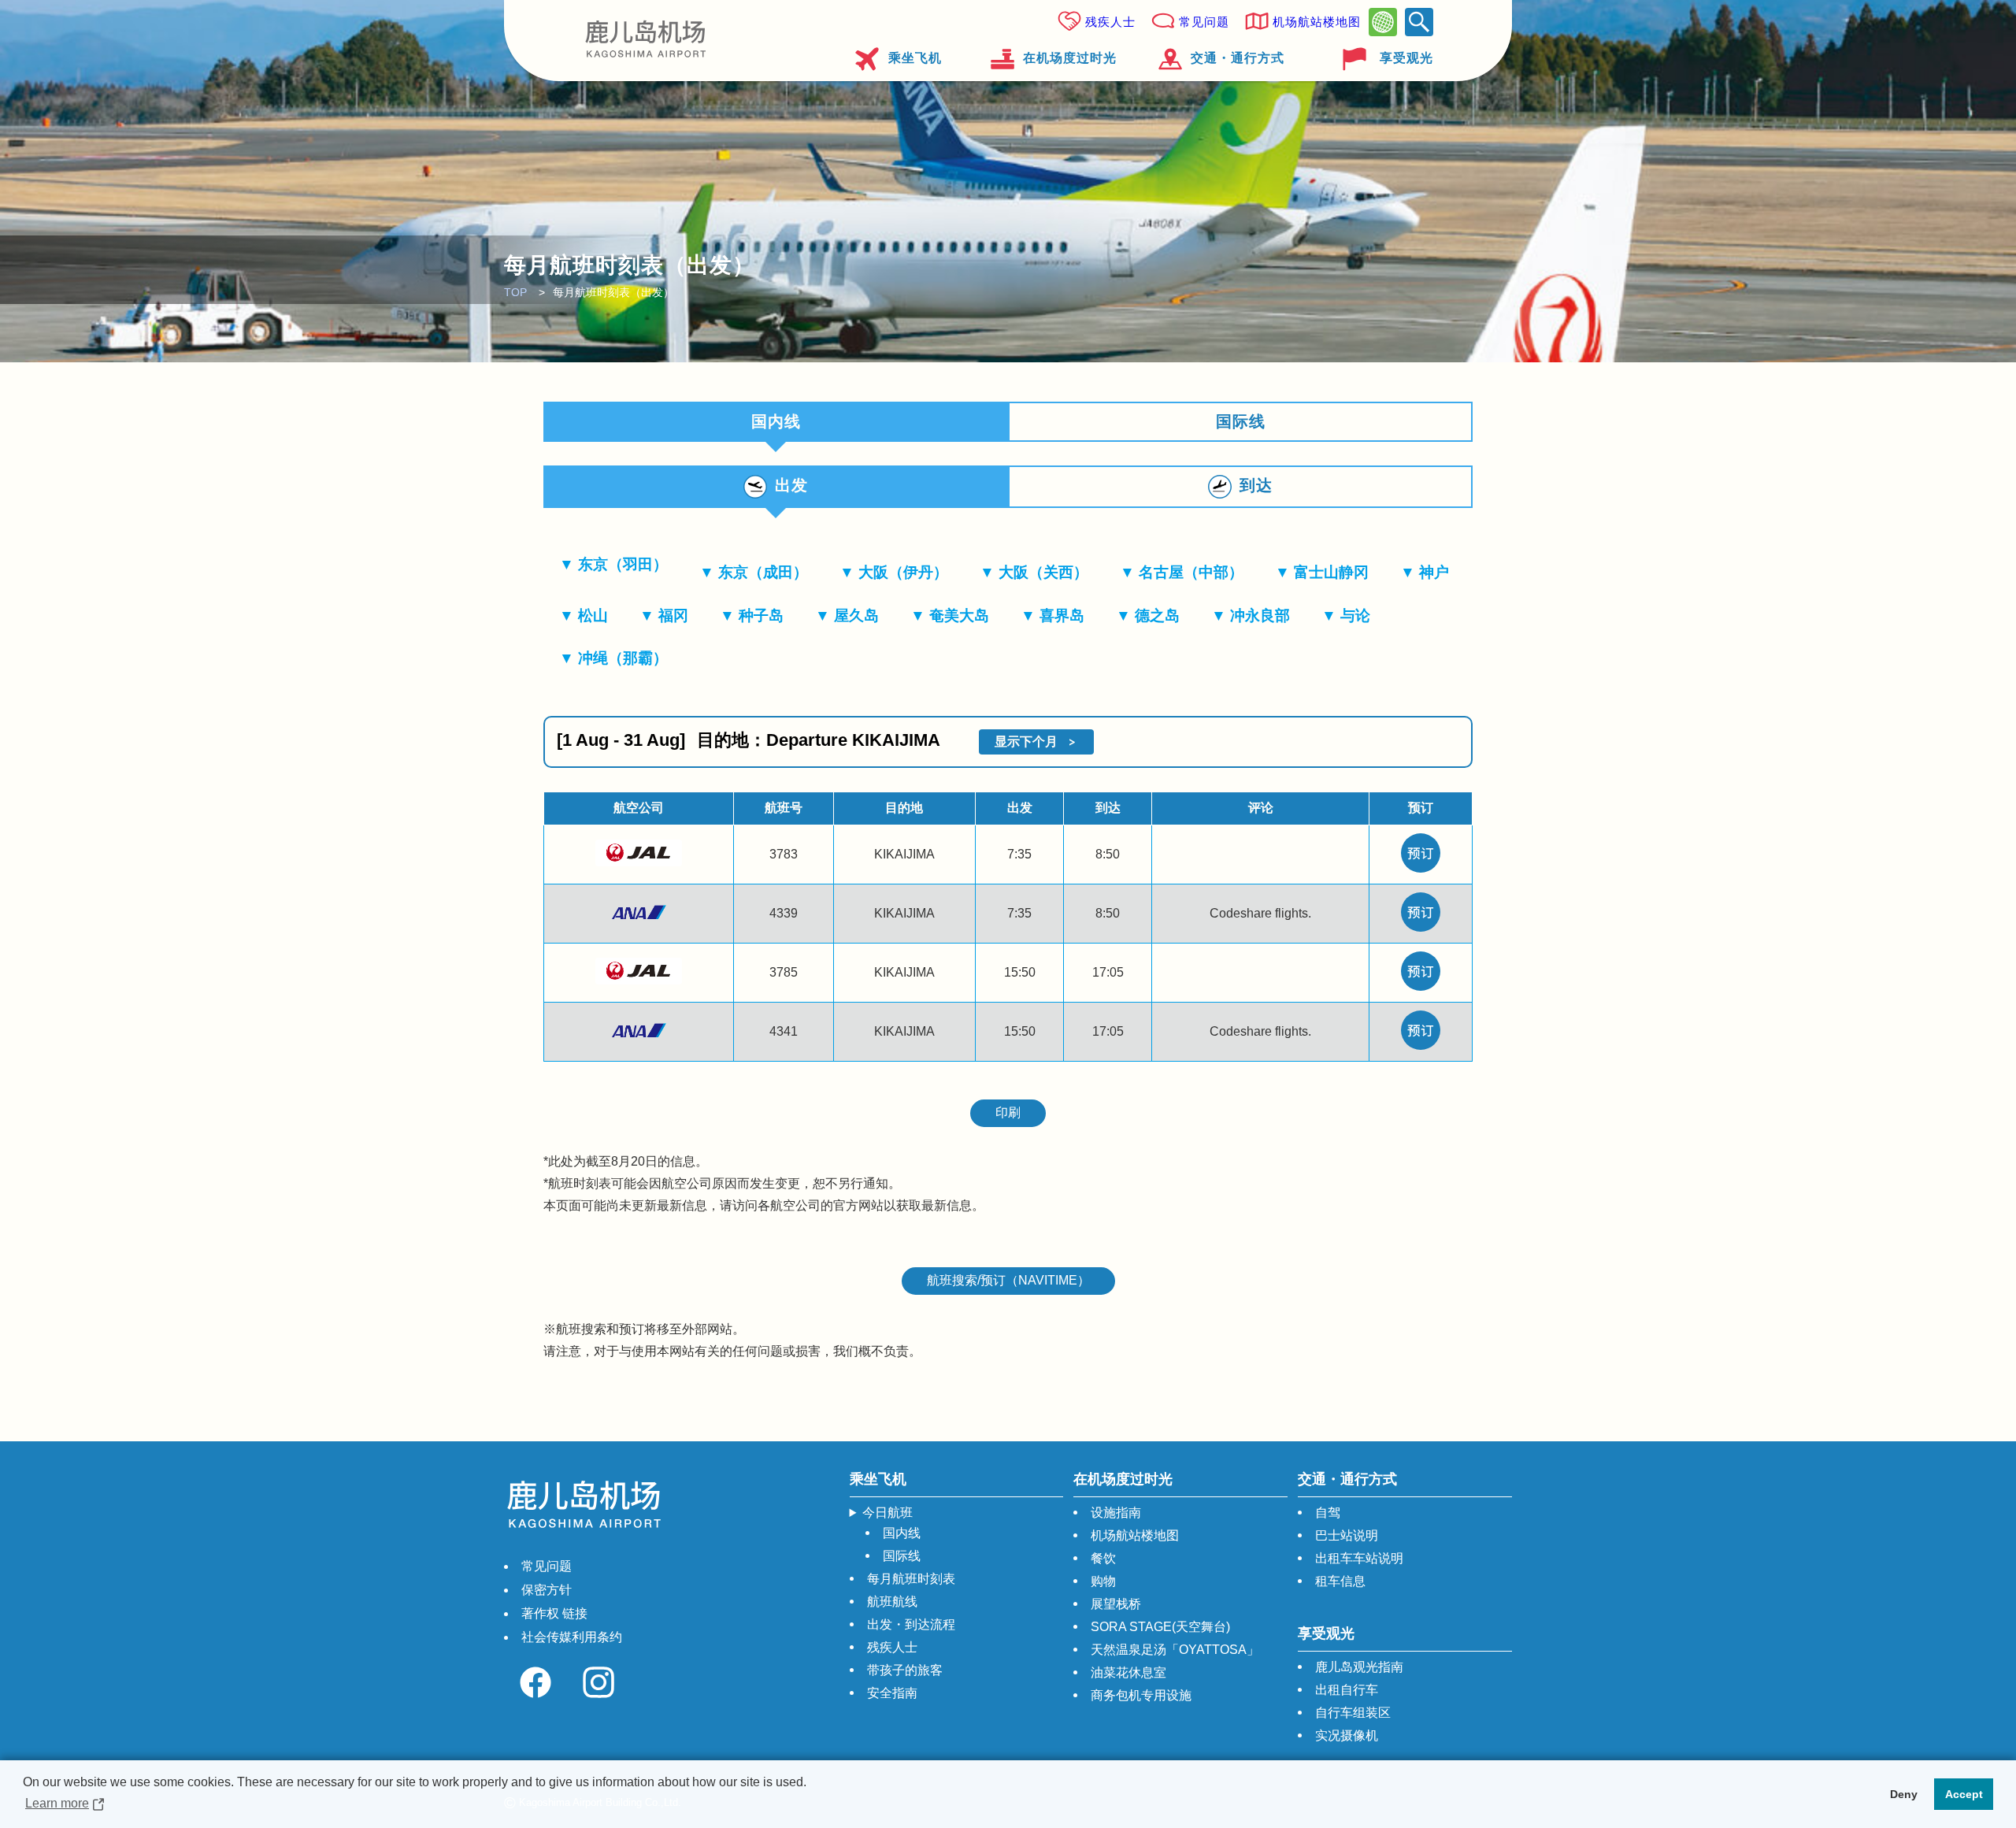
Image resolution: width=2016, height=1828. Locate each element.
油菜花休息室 (1128, 1672)
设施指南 (1116, 1513)
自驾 (1328, 1513)
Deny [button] (1904, 1794)
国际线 (1241, 421)
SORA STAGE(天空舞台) (1160, 1627)
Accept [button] (1964, 1794)
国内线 (902, 1533)
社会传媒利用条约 (572, 1637)
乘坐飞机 (915, 58)
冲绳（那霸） (623, 658)
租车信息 (1340, 1581)
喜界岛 (1062, 616)
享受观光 (1406, 58)
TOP (515, 292)
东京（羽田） (623, 564)
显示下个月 (1026, 742)
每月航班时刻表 (911, 1579)
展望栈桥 (1116, 1604)
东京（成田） (763, 572)
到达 (1256, 485)
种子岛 (761, 616)
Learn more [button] (57, 1803)
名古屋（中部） (1191, 572)
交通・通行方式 (1238, 58)
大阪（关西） (1043, 572)
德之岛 (1157, 616)
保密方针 (547, 1590)
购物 (1103, 1581)
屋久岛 (856, 616)
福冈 (673, 616)
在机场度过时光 (1070, 58)
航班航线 (892, 1602)
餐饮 (1103, 1558)
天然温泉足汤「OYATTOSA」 (1175, 1650)
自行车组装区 (1353, 1713)
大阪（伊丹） (903, 572)
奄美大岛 (959, 616)
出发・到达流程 (911, 1624)
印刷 (1008, 1112)
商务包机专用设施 (1141, 1695)
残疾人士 (1110, 22)
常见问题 (1204, 22)
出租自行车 (1347, 1690)
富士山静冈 (1331, 572)
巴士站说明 (1347, 1535)
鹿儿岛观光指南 (1359, 1667)
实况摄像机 (1347, 1735)
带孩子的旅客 (905, 1670)
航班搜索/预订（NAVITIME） (1008, 1280)
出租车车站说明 (1359, 1558)
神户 (1434, 572)
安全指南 (892, 1693)
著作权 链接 (554, 1613)
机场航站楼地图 (1317, 22)
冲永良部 (1260, 616)
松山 (593, 616)
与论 (1355, 616)
